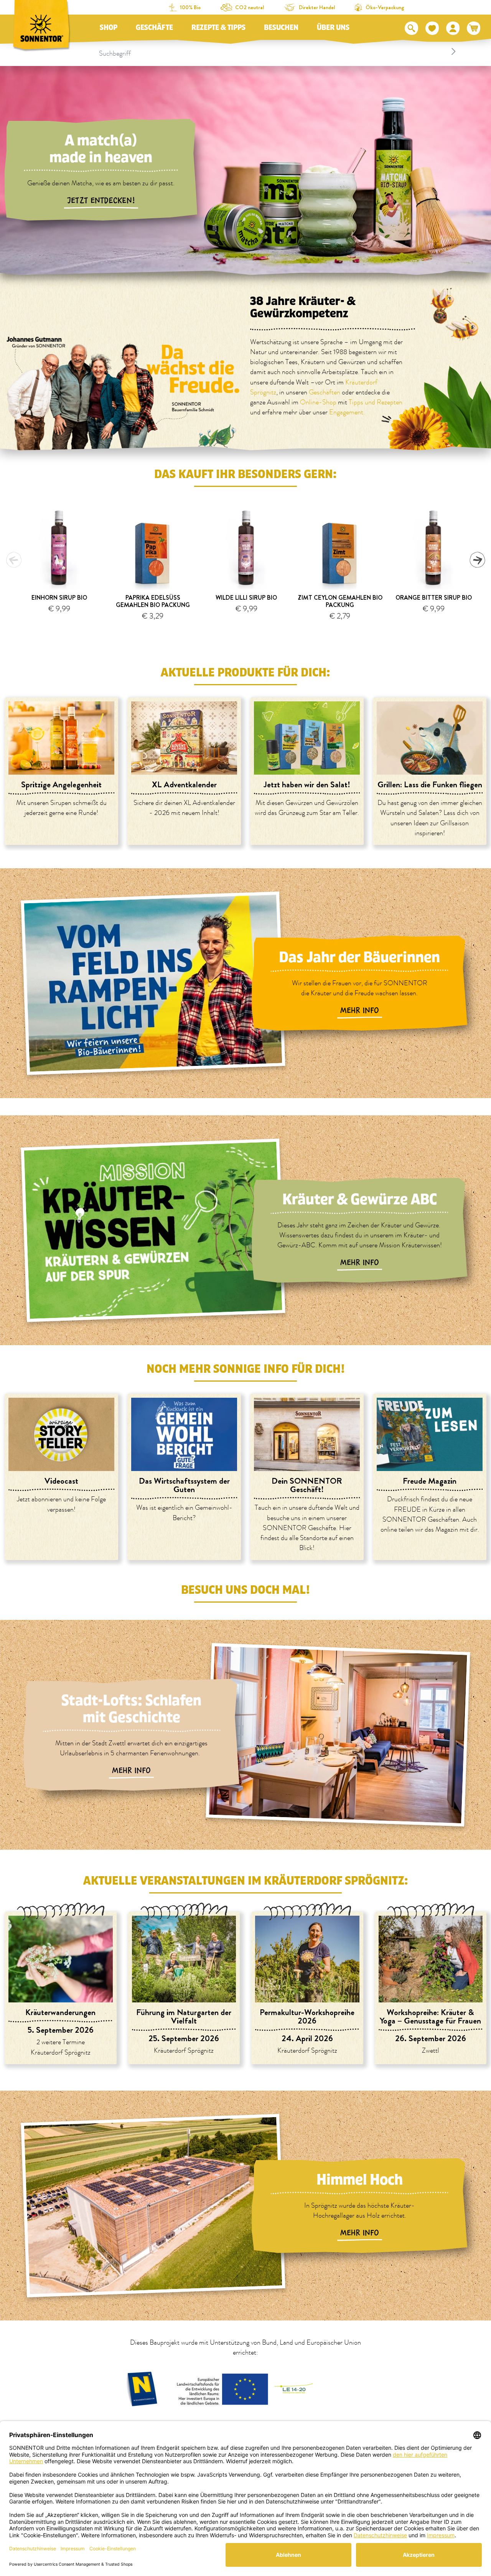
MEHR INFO (131, 1771)
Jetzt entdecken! (101, 201)
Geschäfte (154, 28)
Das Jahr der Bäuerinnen (359, 957)
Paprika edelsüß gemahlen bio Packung (153, 601)
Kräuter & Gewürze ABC (360, 1200)
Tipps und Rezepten (376, 402)
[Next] (477, 560)
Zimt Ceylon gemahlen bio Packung (340, 601)
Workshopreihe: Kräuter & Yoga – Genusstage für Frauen (430, 2016)
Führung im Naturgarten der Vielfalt (184, 2016)
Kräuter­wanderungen (60, 2012)
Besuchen (281, 28)
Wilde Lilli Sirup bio (246, 598)
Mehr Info (360, 1011)
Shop (109, 28)
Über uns (333, 28)
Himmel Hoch (360, 2180)
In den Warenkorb (63, 628)
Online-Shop (318, 402)
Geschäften (325, 393)
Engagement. (347, 412)
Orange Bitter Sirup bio (434, 598)
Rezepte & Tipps (218, 28)
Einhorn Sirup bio (59, 598)
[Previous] (14, 560)
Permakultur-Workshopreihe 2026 (307, 2016)
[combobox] (278, 51)
